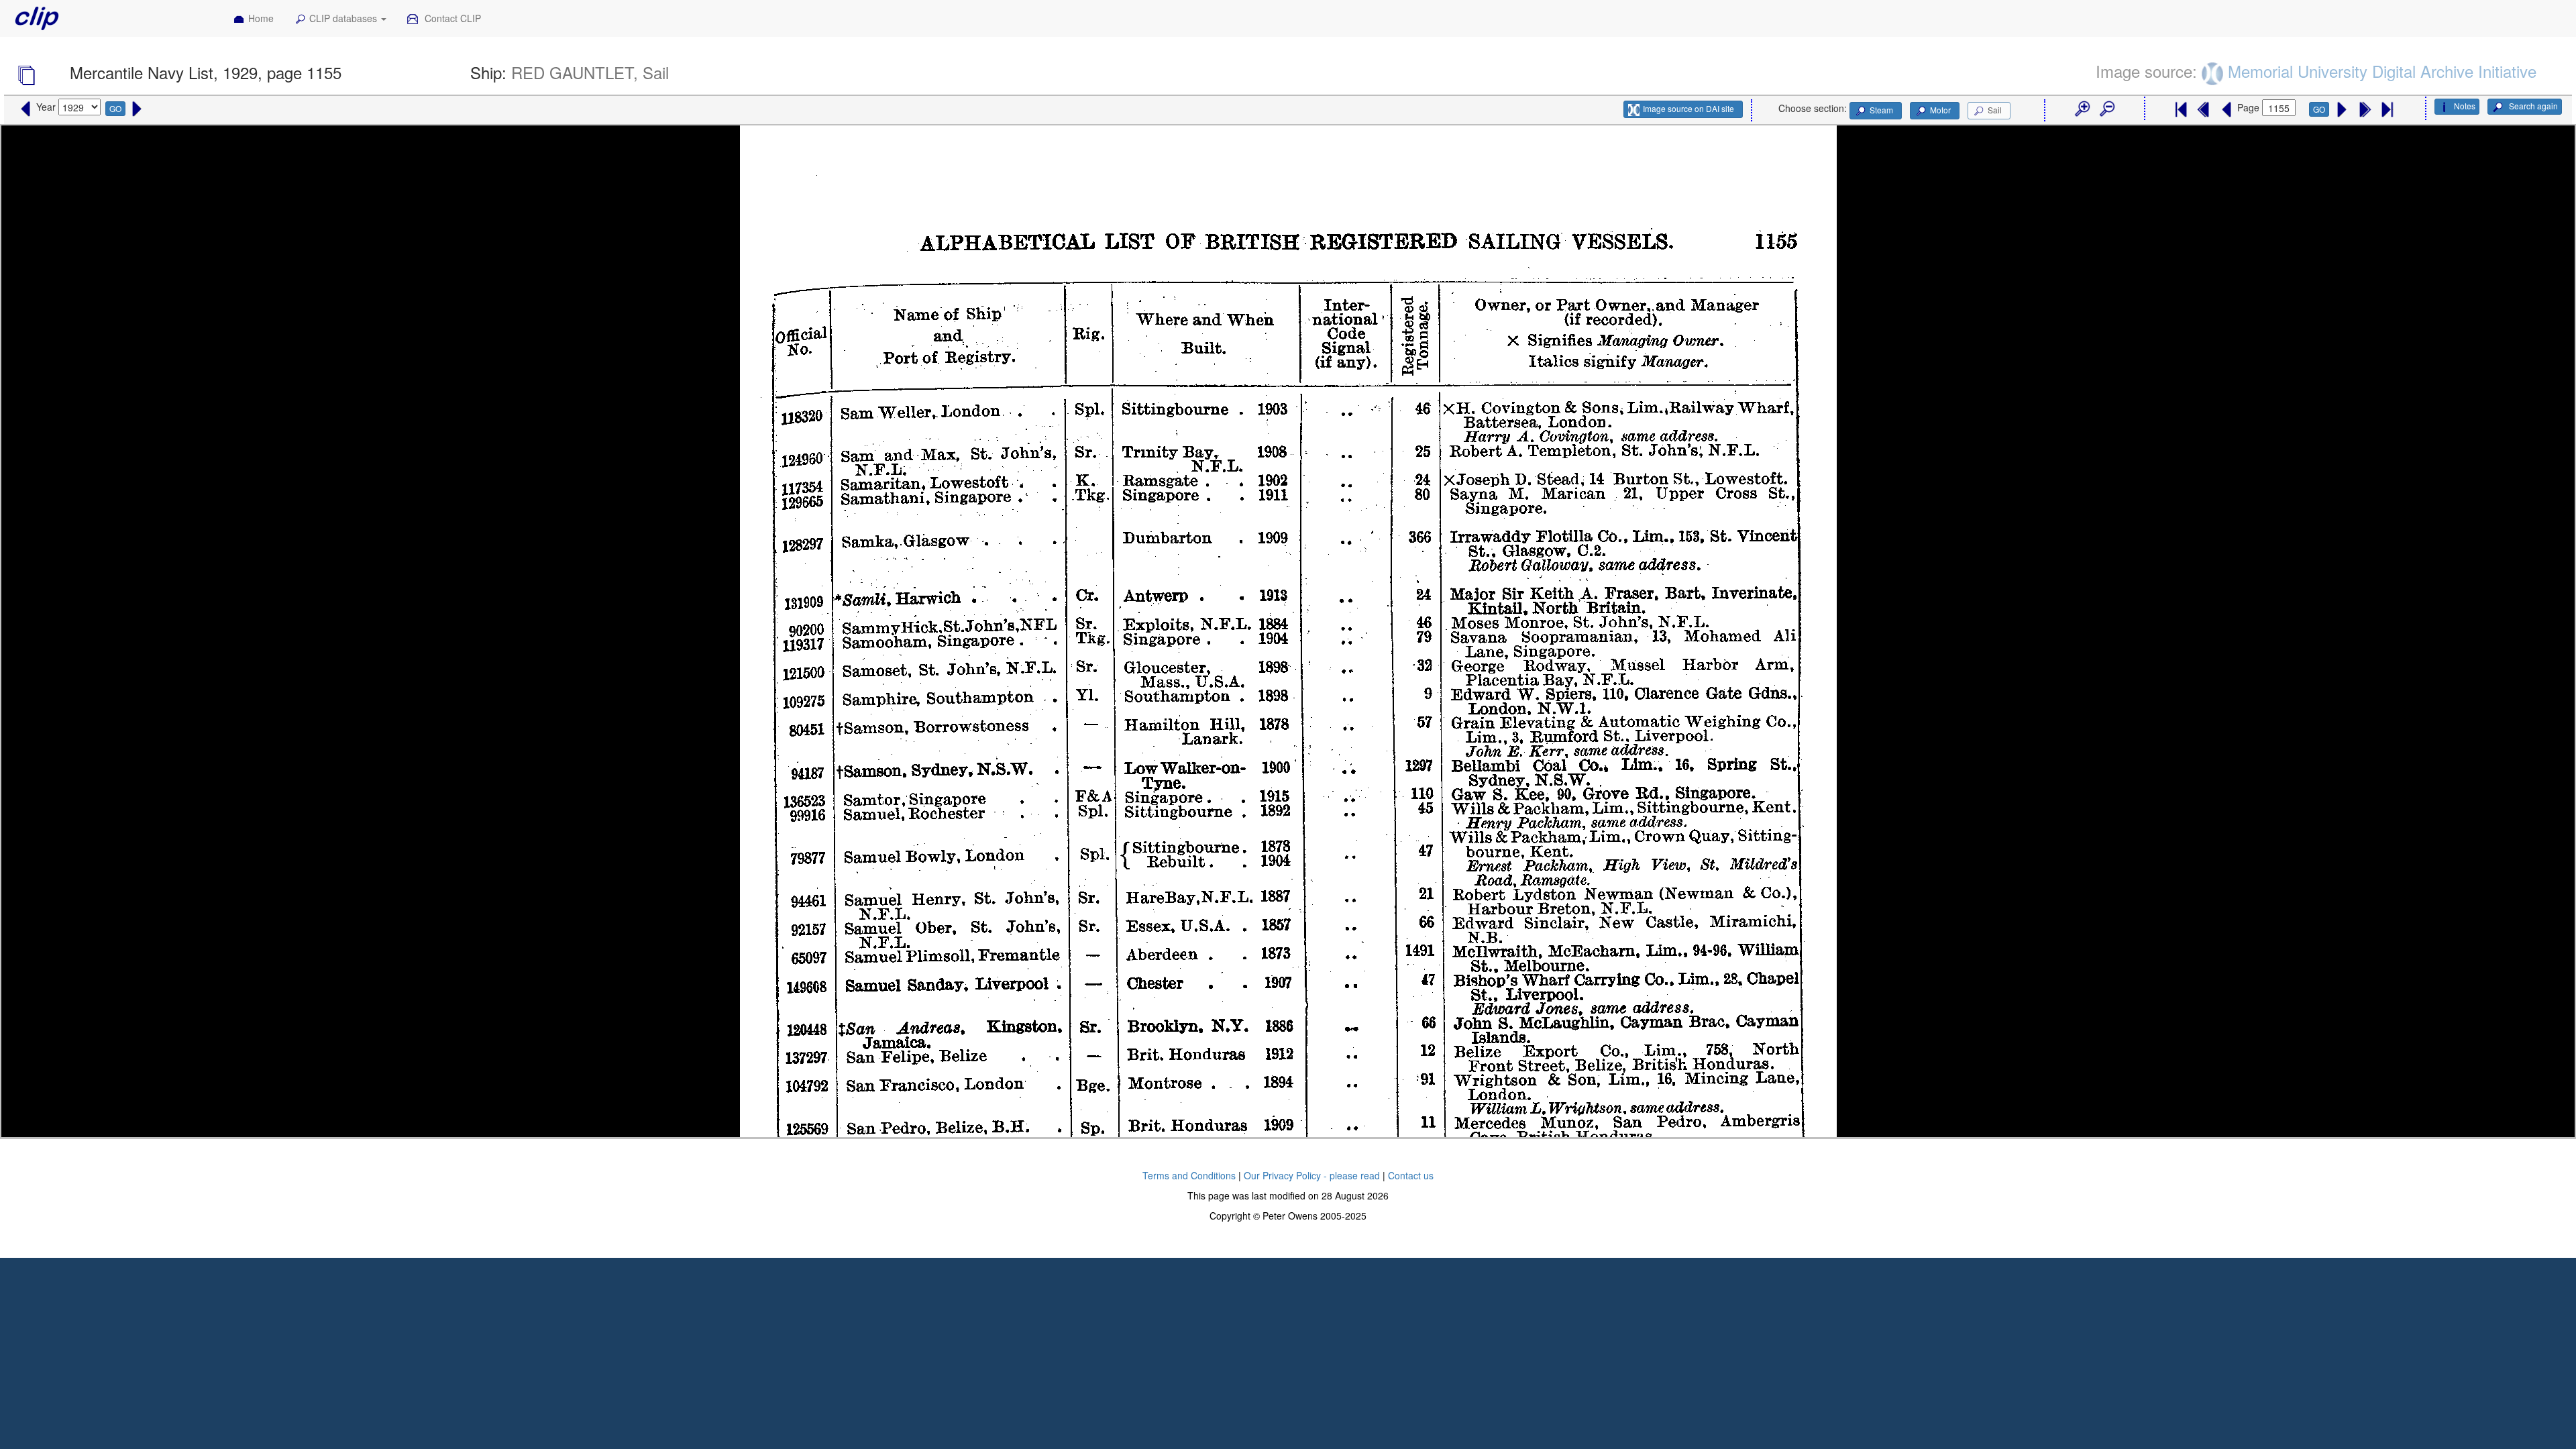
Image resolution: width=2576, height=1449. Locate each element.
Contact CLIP (451, 18)
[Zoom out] (2106, 109)
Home (261, 18)
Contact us (1411, 1175)
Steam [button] (1881, 110)
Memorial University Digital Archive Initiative (2382, 71)
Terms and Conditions (1189, 1175)
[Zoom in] (2082, 109)
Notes (2465, 106)
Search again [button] (2532, 106)
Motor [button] (1940, 110)
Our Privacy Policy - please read (1312, 1175)
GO (115, 108)
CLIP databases (344, 18)
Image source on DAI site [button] (1688, 108)
